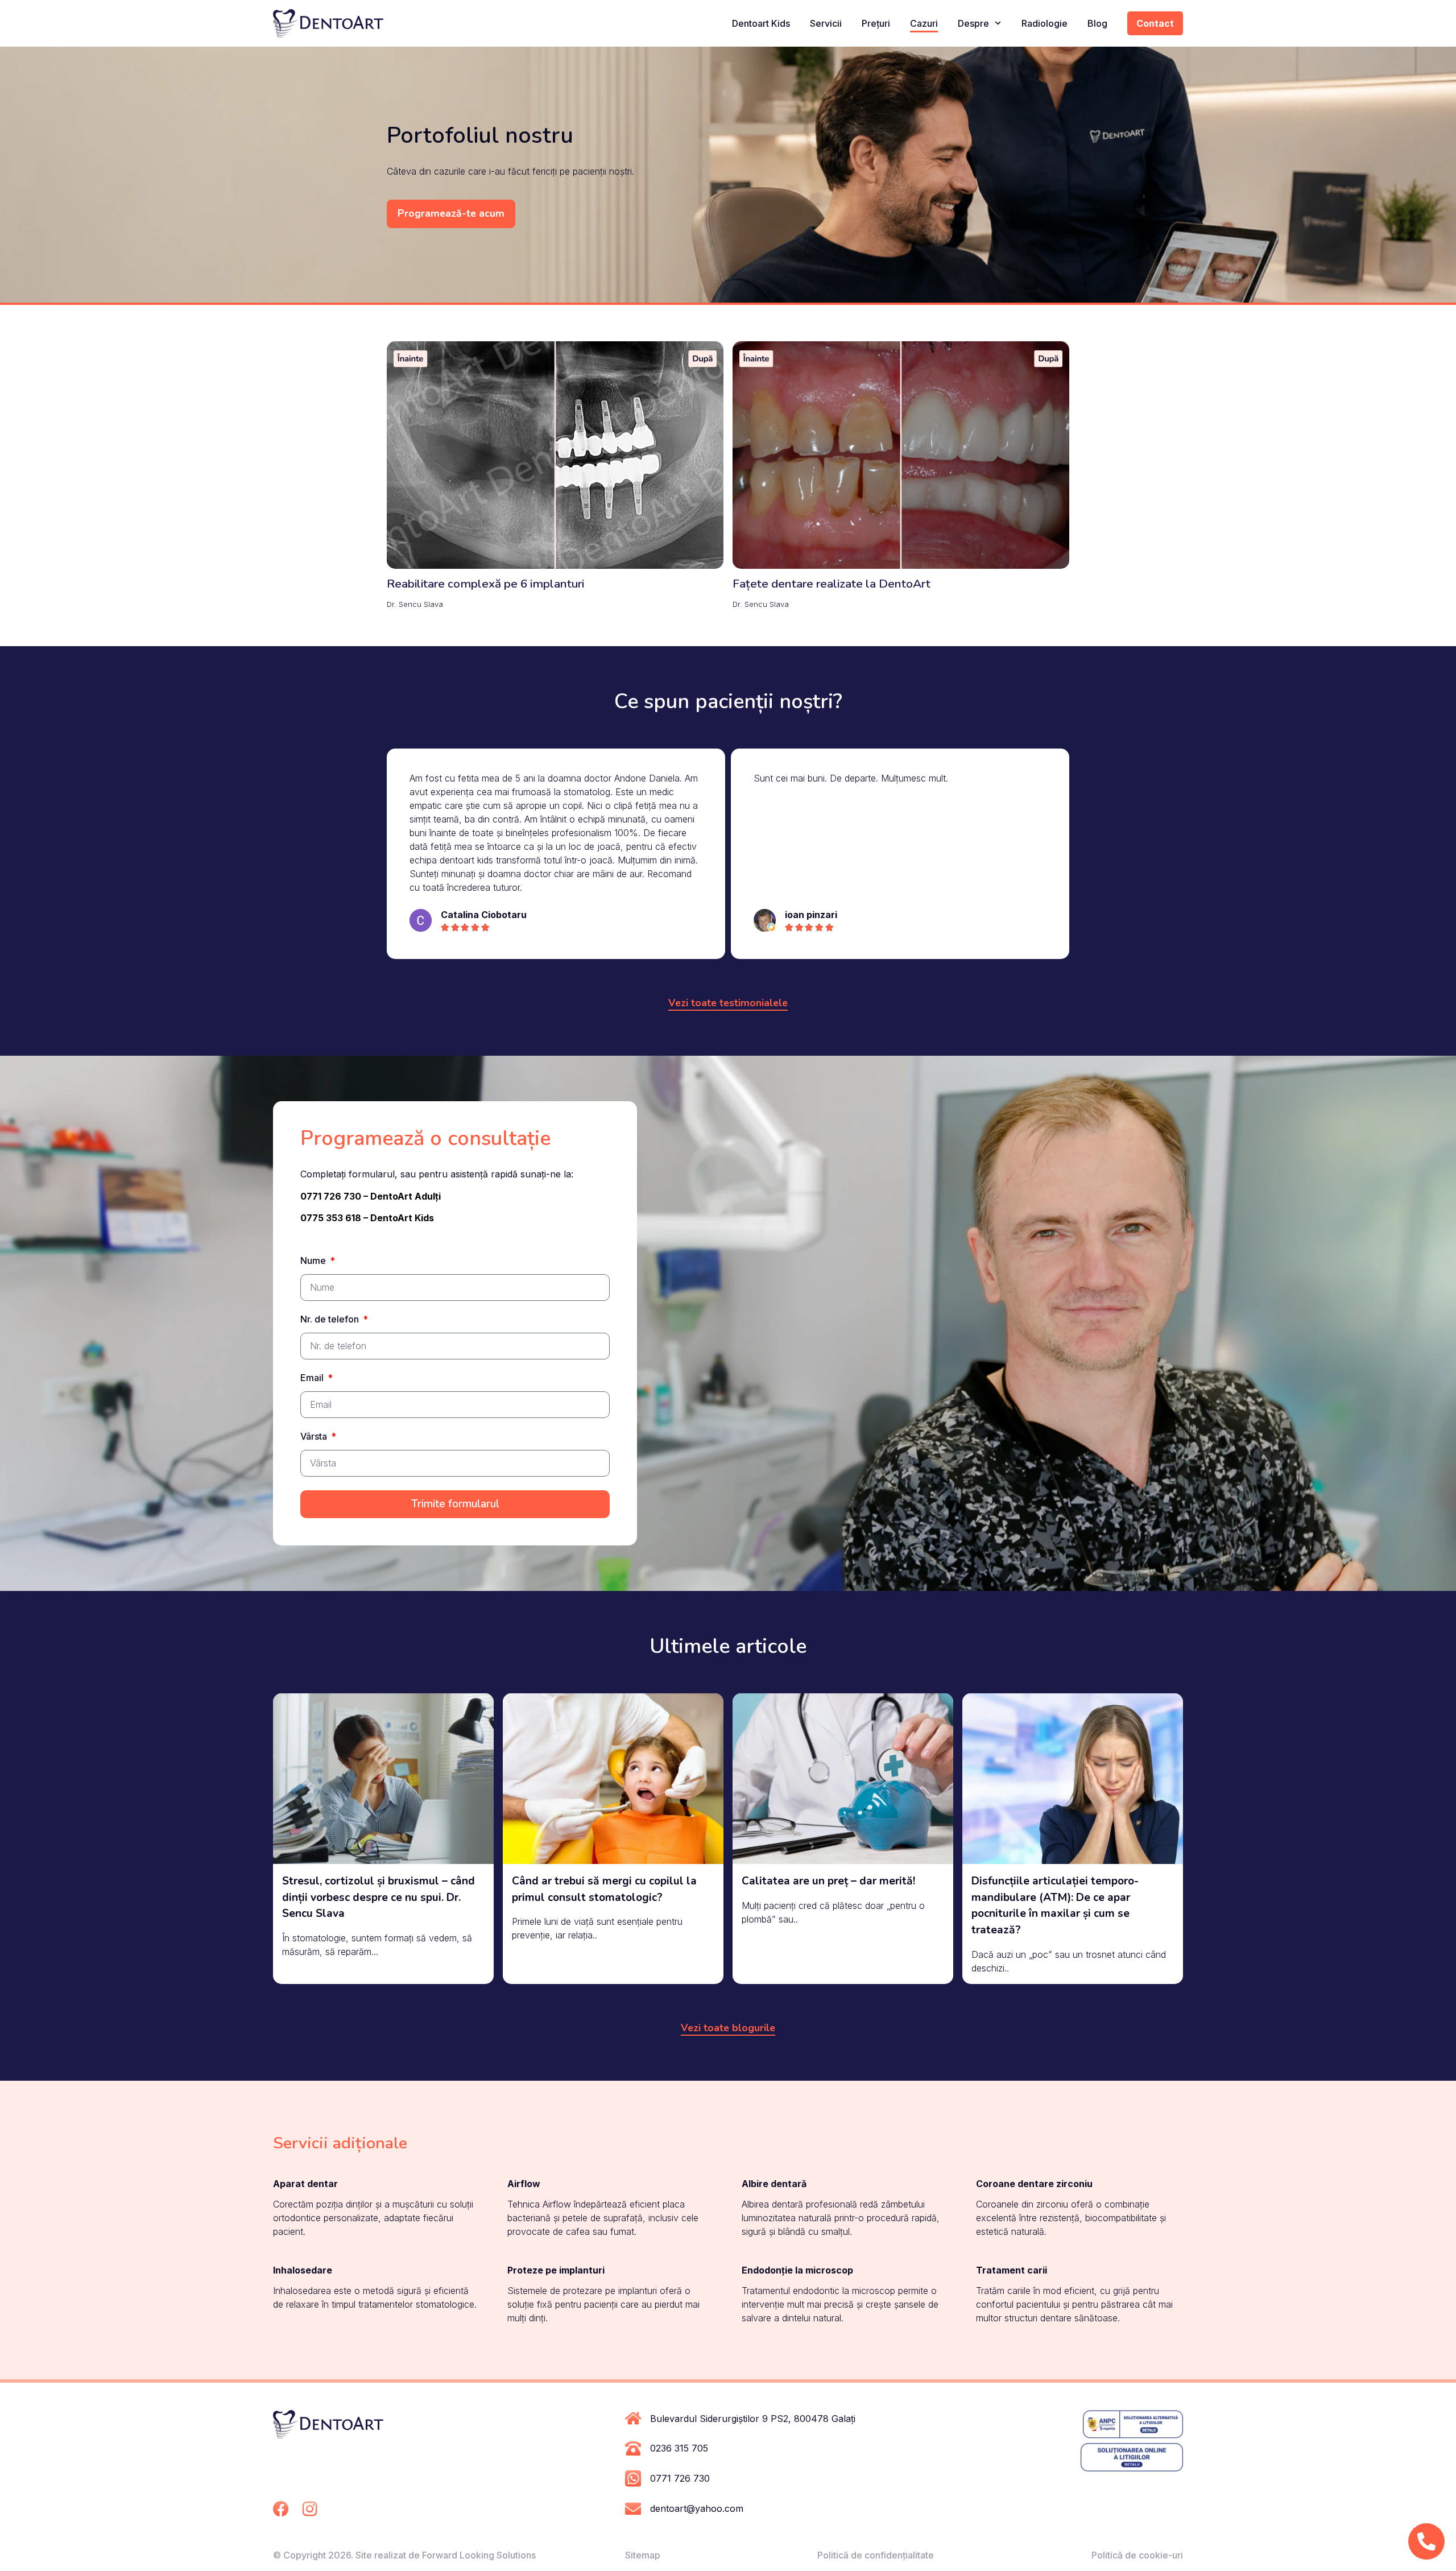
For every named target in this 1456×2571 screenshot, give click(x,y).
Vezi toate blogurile (728, 2028)
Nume (314, 1261)
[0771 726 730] (633, 2479)
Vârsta (315, 1437)
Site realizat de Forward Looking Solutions (446, 2555)
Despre (973, 23)
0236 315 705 (679, 2448)
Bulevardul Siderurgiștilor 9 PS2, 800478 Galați (753, 2419)
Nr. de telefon (331, 1320)
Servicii (826, 23)
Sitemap (643, 2555)
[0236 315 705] (633, 2448)
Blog (1097, 23)
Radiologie (1045, 23)
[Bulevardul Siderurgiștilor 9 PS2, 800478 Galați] (633, 2418)
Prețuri (876, 23)
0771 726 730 (680, 2478)
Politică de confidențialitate (876, 2555)
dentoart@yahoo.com (697, 2508)
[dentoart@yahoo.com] (633, 2509)
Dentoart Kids (761, 23)
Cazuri (924, 23)
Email (313, 1378)
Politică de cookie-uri (1137, 2555)
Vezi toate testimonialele (728, 1003)
